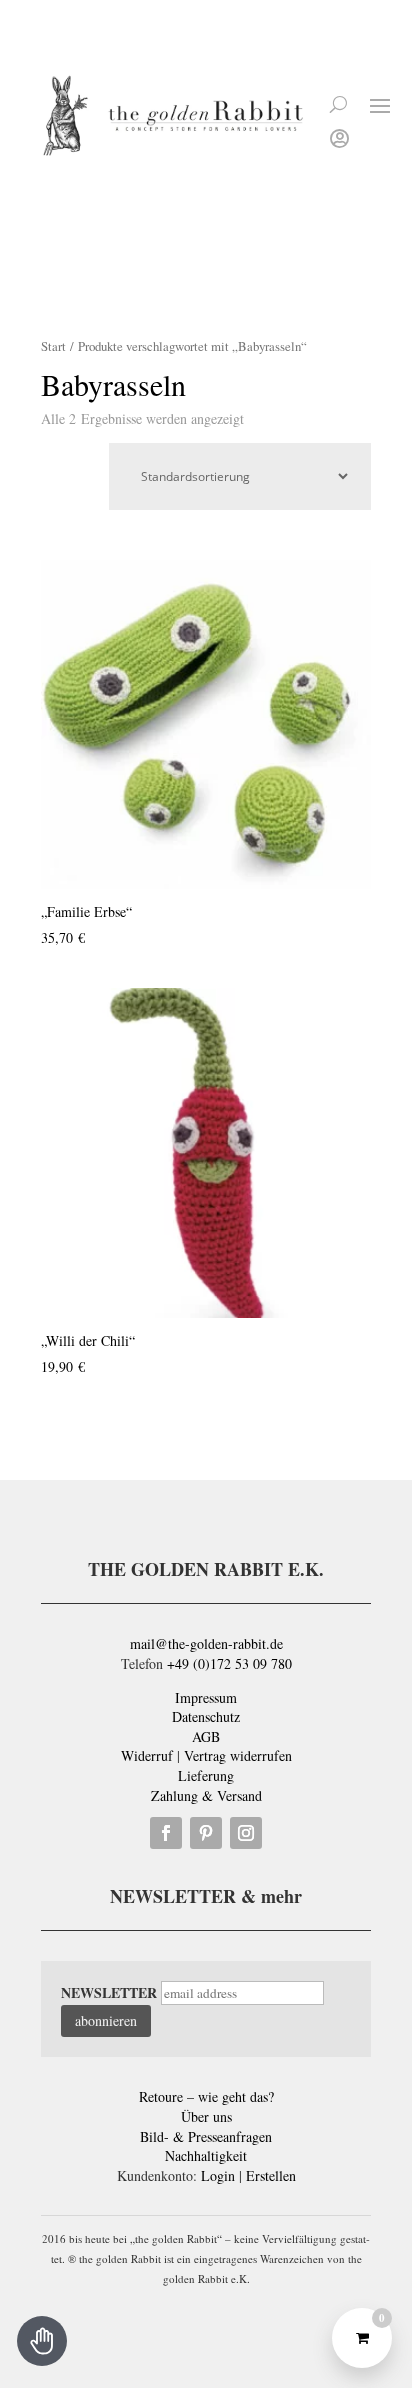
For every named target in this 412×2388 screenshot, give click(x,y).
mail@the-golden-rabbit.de (206, 1643)
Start (53, 346)
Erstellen (271, 2175)
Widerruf (147, 1755)
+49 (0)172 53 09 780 (229, 1663)
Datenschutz (206, 1716)
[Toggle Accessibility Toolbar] (42, 2341)
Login (218, 2175)
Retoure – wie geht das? (206, 2096)
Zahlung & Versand (206, 1795)
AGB (206, 1736)
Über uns (206, 2116)
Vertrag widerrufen (238, 1755)
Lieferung (206, 1775)
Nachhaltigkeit (206, 2155)
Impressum (206, 1697)
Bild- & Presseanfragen (206, 2136)
